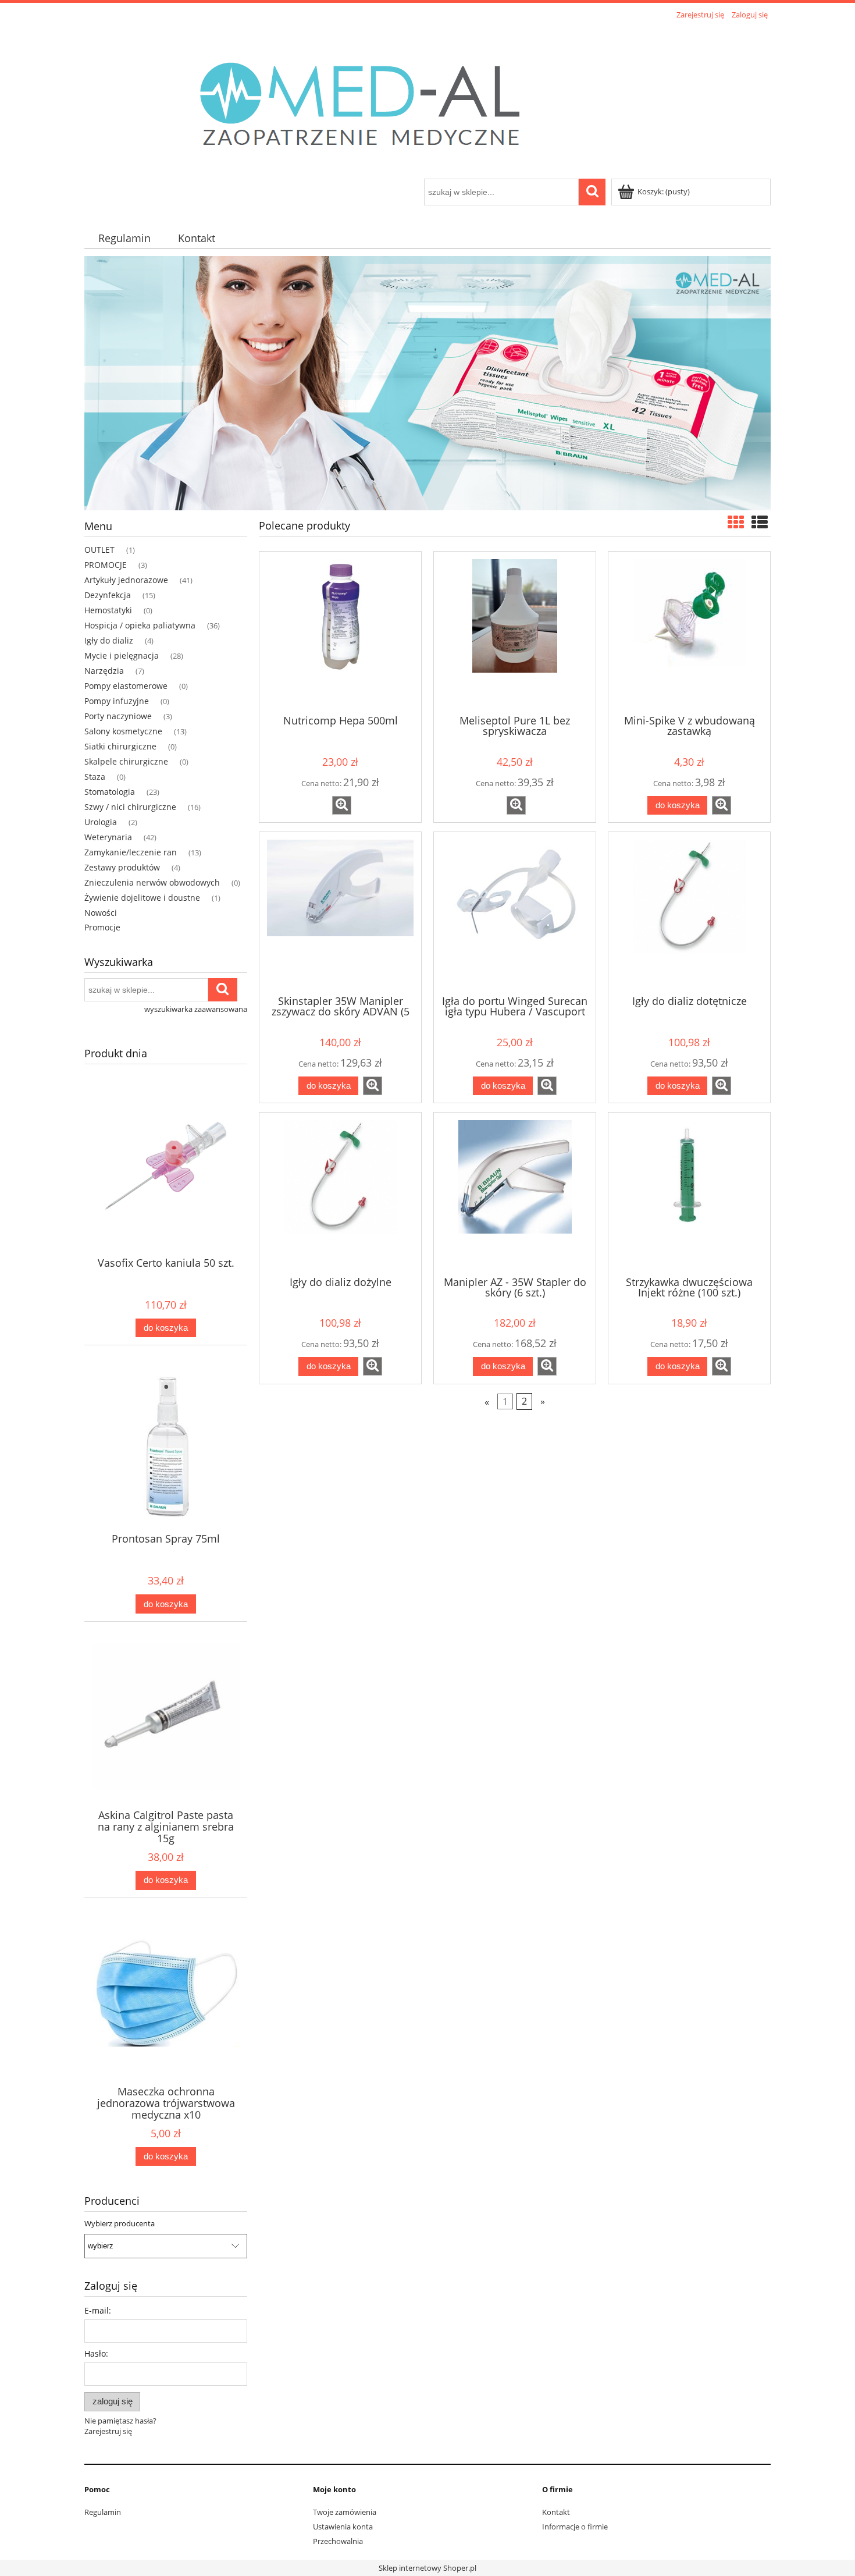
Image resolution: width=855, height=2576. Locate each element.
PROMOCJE (106, 565)
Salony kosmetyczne (123, 731)
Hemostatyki (108, 610)
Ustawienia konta (343, 2527)
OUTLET (99, 550)
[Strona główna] (373, 101)
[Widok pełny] (760, 522)
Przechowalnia (338, 2541)
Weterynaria (108, 837)
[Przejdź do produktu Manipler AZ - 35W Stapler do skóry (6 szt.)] (515, 1193)
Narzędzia (104, 671)
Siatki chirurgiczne (120, 746)
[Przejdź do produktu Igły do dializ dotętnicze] (689, 912)
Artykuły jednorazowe (126, 580)
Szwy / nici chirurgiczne (130, 807)
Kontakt (556, 2512)
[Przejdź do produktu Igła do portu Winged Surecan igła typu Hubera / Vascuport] (515, 912)
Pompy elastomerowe (126, 686)
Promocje (102, 927)
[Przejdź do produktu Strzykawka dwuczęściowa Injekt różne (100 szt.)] (689, 1193)
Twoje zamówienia (345, 2512)
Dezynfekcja (108, 595)
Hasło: (96, 2353)
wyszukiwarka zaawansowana (196, 1009)
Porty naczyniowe (118, 716)
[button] (342, 805)
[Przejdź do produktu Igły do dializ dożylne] (340, 1193)
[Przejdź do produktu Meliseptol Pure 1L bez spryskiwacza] (515, 632)
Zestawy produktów (122, 867)
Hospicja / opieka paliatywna (140, 625)
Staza (95, 777)
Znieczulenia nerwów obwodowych (152, 882)
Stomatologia (110, 792)
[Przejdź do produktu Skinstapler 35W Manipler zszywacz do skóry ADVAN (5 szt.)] (340, 912)
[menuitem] (124, 238)
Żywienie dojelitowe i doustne (142, 898)
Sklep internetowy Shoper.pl (427, 2568)
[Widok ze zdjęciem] (736, 522)
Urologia (101, 822)
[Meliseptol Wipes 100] (427, 382)
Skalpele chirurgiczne (126, 761)
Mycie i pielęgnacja (122, 655)
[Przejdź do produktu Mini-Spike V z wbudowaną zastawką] (689, 632)
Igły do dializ (109, 640)
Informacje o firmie (575, 2527)
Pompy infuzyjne (117, 701)
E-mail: (98, 2310)
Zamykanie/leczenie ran (131, 852)
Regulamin (103, 2512)
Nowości (101, 913)
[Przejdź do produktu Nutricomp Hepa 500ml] (340, 632)
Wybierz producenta (120, 2223)
